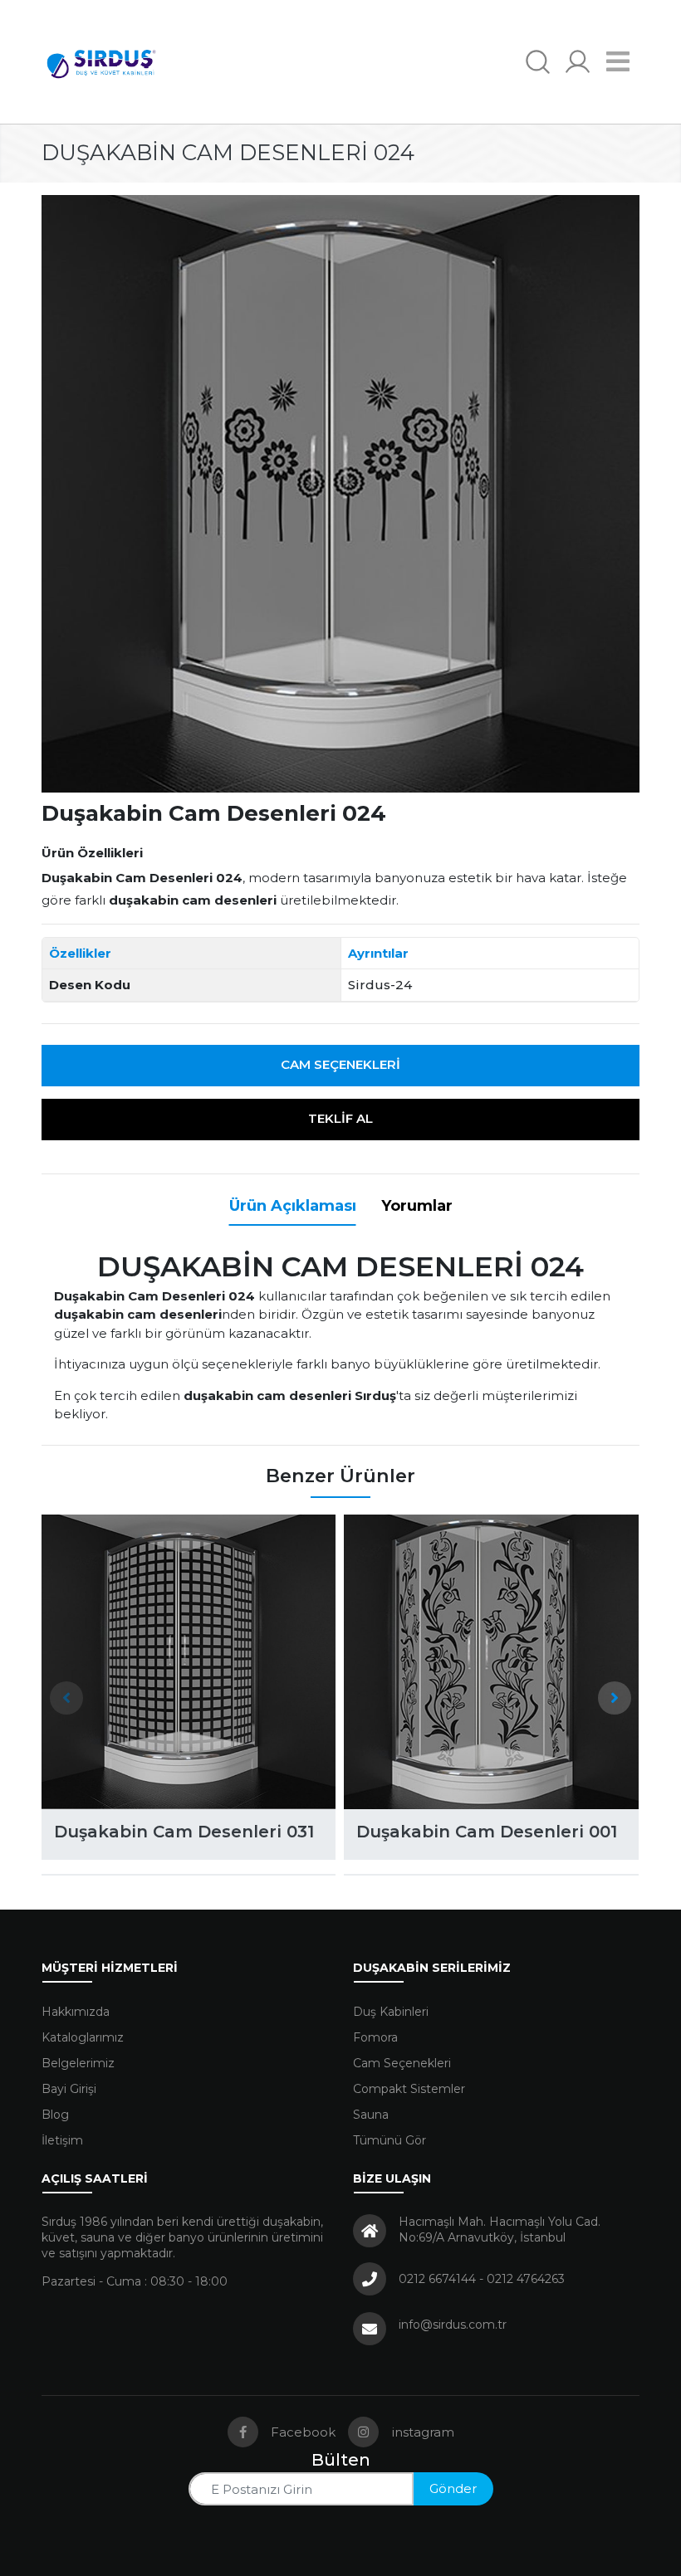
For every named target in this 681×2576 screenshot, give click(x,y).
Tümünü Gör (389, 2140)
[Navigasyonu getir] (618, 62)
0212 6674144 (437, 2279)
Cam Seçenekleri (340, 1064)
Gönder (453, 2488)
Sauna (371, 2115)
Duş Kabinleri (391, 2012)
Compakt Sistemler (409, 2089)
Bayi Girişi (69, 2089)
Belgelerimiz (78, 2063)
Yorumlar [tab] (417, 1206)
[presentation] (66, 1698)
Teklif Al (340, 1118)
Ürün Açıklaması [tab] (293, 1206)
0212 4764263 (526, 2279)
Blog (55, 2115)
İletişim (62, 2140)
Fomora (375, 2037)
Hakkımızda (76, 2012)
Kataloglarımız (83, 2037)
